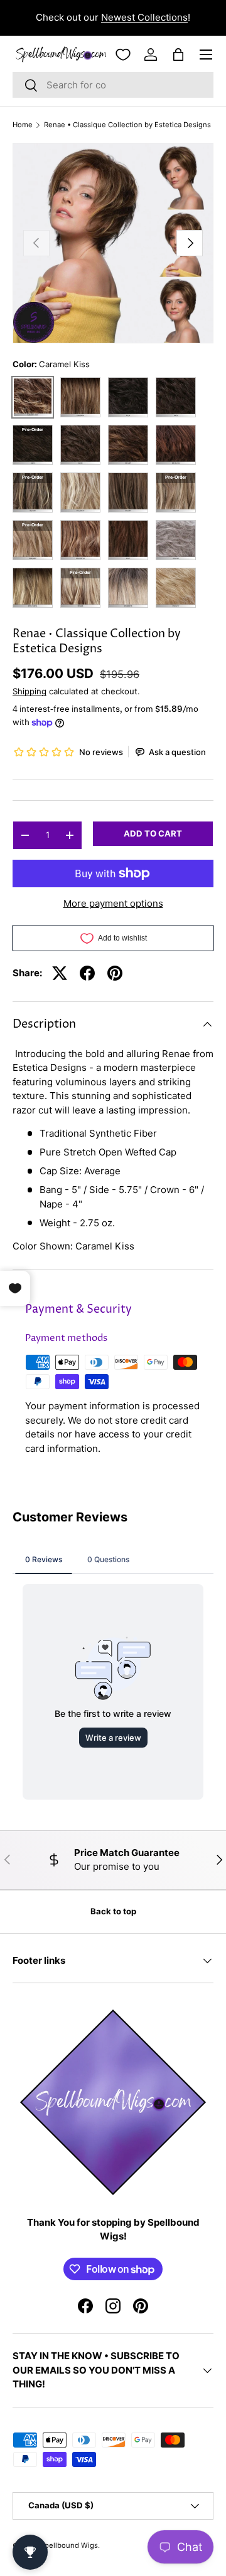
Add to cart (153, 833)
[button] (178, 55)
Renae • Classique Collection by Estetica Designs (127, 125)
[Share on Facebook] (87, 973)
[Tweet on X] (60, 973)
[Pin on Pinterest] (115, 973)
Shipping (30, 691)
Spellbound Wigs (69, 2545)
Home (23, 125)
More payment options (113, 903)
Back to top (113, 1911)
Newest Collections (144, 17)
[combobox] (113, 85)
